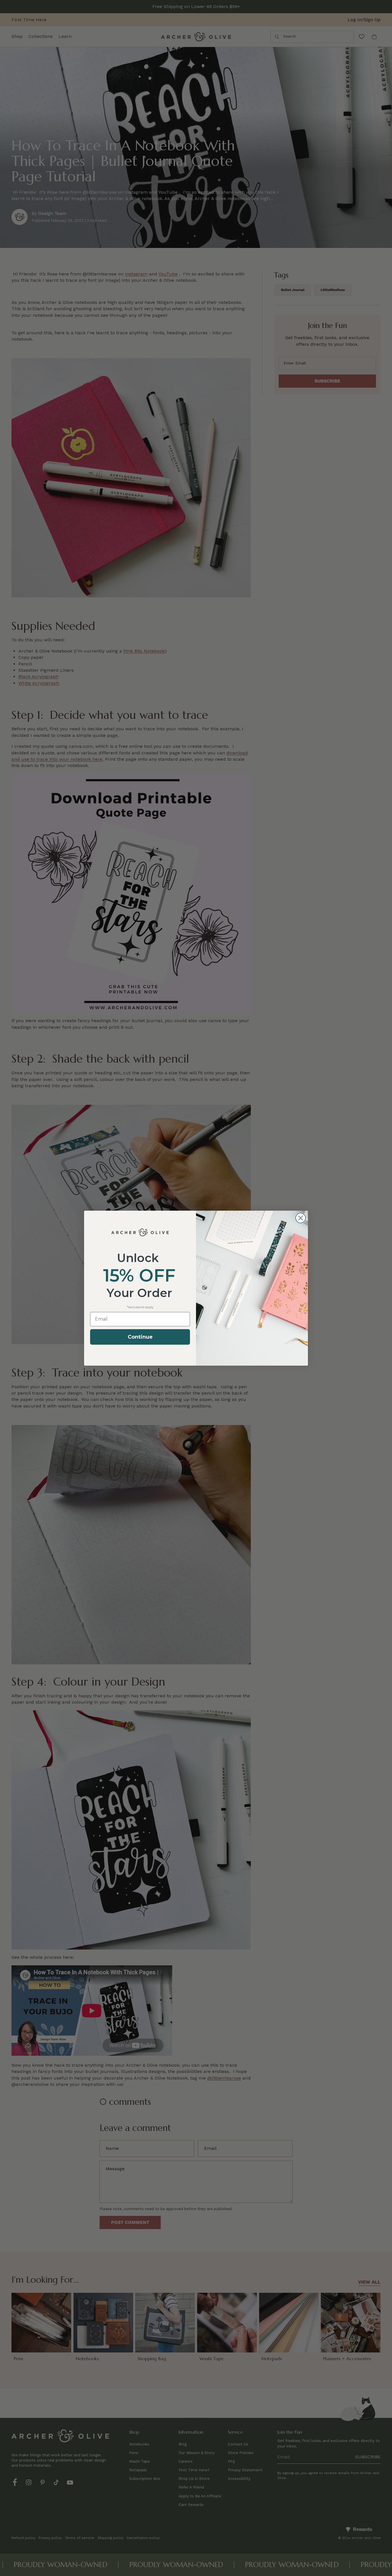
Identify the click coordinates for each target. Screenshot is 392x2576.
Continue (140, 1337)
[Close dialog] (301, 1218)
